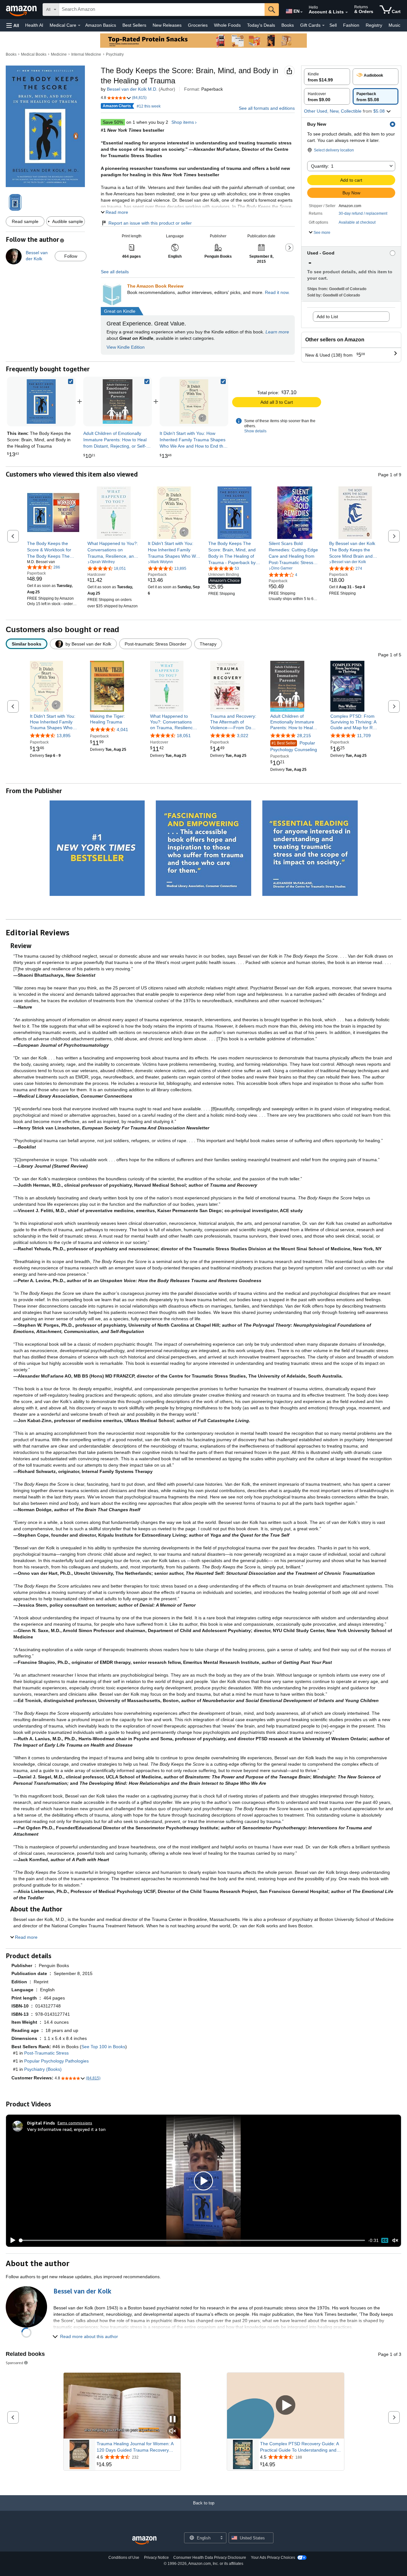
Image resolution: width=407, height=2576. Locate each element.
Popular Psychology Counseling (294, 746)
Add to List (327, 317)
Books (288, 25)
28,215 (304, 736)
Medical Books (34, 54)
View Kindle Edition (126, 347)
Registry (374, 25)
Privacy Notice (156, 2558)
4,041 (122, 730)
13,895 (64, 736)
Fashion (351, 25)
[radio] (327, 77)
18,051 (184, 736)
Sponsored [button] (14, 2363)
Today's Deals (261, 25)
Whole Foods (227, 25)
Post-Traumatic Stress (46, 2053)
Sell (333, 25)
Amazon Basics (101, 25)
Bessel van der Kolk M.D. (132, 89)
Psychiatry (115, 54)
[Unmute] (395, 2241)
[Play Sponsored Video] (286, 2406)
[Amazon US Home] (144, 2541)
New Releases (167, 25)
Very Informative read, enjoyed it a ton (66, 2129)
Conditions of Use (124, 2558)
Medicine (59, 54)
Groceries (198, 25)
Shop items (183, 122)
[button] (13, 25)
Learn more (277, 332)
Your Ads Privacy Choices (273, 2558)
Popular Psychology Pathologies (56, 2061)
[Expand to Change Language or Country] (301, 12)
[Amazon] (22, 10)
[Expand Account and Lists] (347, 12)
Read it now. (277, 292)
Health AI (34, 25)
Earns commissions (75, 2123)
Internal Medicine (86, 54)
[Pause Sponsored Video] (173, 2420)
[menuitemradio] (385, 2240)
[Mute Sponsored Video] (173, 2431)
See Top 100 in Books (103, 2047)
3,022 (243, 736)
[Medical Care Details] (79, 25)
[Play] (11, 2240)
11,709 (364, 736)
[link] (118, 401)
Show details (255, 431)
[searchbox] (162, 10)
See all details (115, 272)
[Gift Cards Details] (323, 25)
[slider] (192, 2240)
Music (394, 25)
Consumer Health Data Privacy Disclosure (210, 2558)
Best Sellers (134, 25)
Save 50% (113, 122)
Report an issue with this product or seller (150, 223)
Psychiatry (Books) (43, 2069)
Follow (71, 256)
